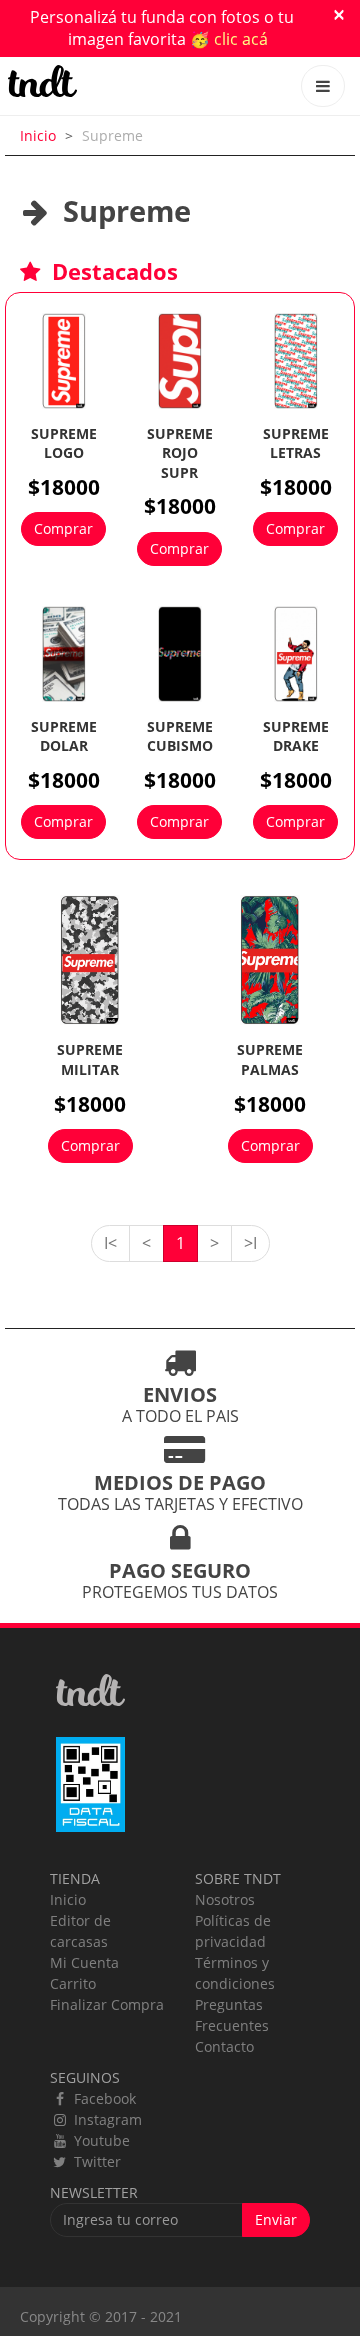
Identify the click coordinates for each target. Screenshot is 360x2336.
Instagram (106, 2119)
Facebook (103, 2098)
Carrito (73, 1983)
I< (110, 1243)
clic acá (241, 39)
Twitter (95, 2161)
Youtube (100, 2140)
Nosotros (225, 1899)
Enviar (276, 2219)
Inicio (38, 135)
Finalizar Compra (107, 2004)
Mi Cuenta (84, 1962)
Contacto (224, 2046)
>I (250, 1243)
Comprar (63, 528)
